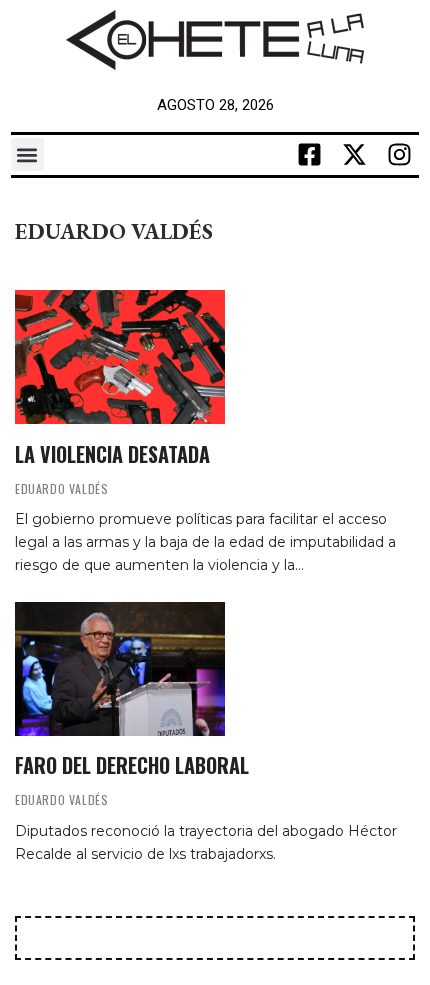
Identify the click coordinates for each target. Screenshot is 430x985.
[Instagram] (399, 155)
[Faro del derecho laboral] (120, 669)
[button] (27, 154)
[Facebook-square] (309, 155)
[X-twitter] (354, 155)
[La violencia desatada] (120, 357)
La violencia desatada (112, 454)
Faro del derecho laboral (132, 765)
